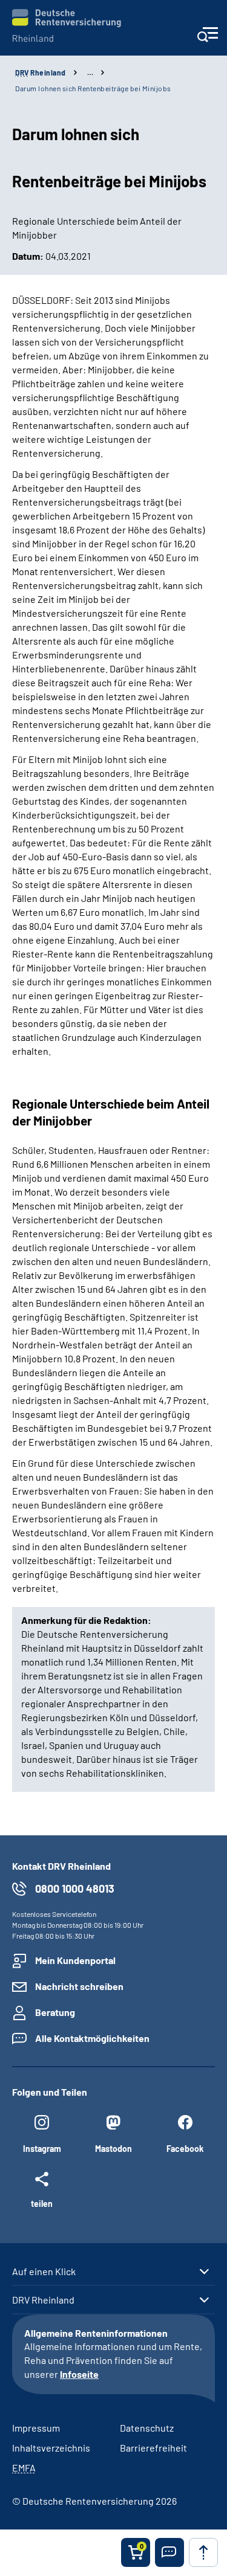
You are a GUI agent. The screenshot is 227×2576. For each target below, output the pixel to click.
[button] (169, 2552)
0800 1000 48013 (75, 1889)
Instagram (42, 2149)
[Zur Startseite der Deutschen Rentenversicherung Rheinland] (67, 26)
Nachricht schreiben (79, 1986)
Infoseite (79, 2374)
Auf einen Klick (44, 2272)
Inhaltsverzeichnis (51, 2448)
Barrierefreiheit (153, 2448)
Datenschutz (147, 2428)
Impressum (36, 2428)
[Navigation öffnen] (207, 38)
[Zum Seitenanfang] (203, 2552)
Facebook (185, 2149)
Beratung (55, 2012)
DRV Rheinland (43, 2300)
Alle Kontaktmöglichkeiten (92, 2038)
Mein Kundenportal (75, 1960)
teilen (42, 2203)
